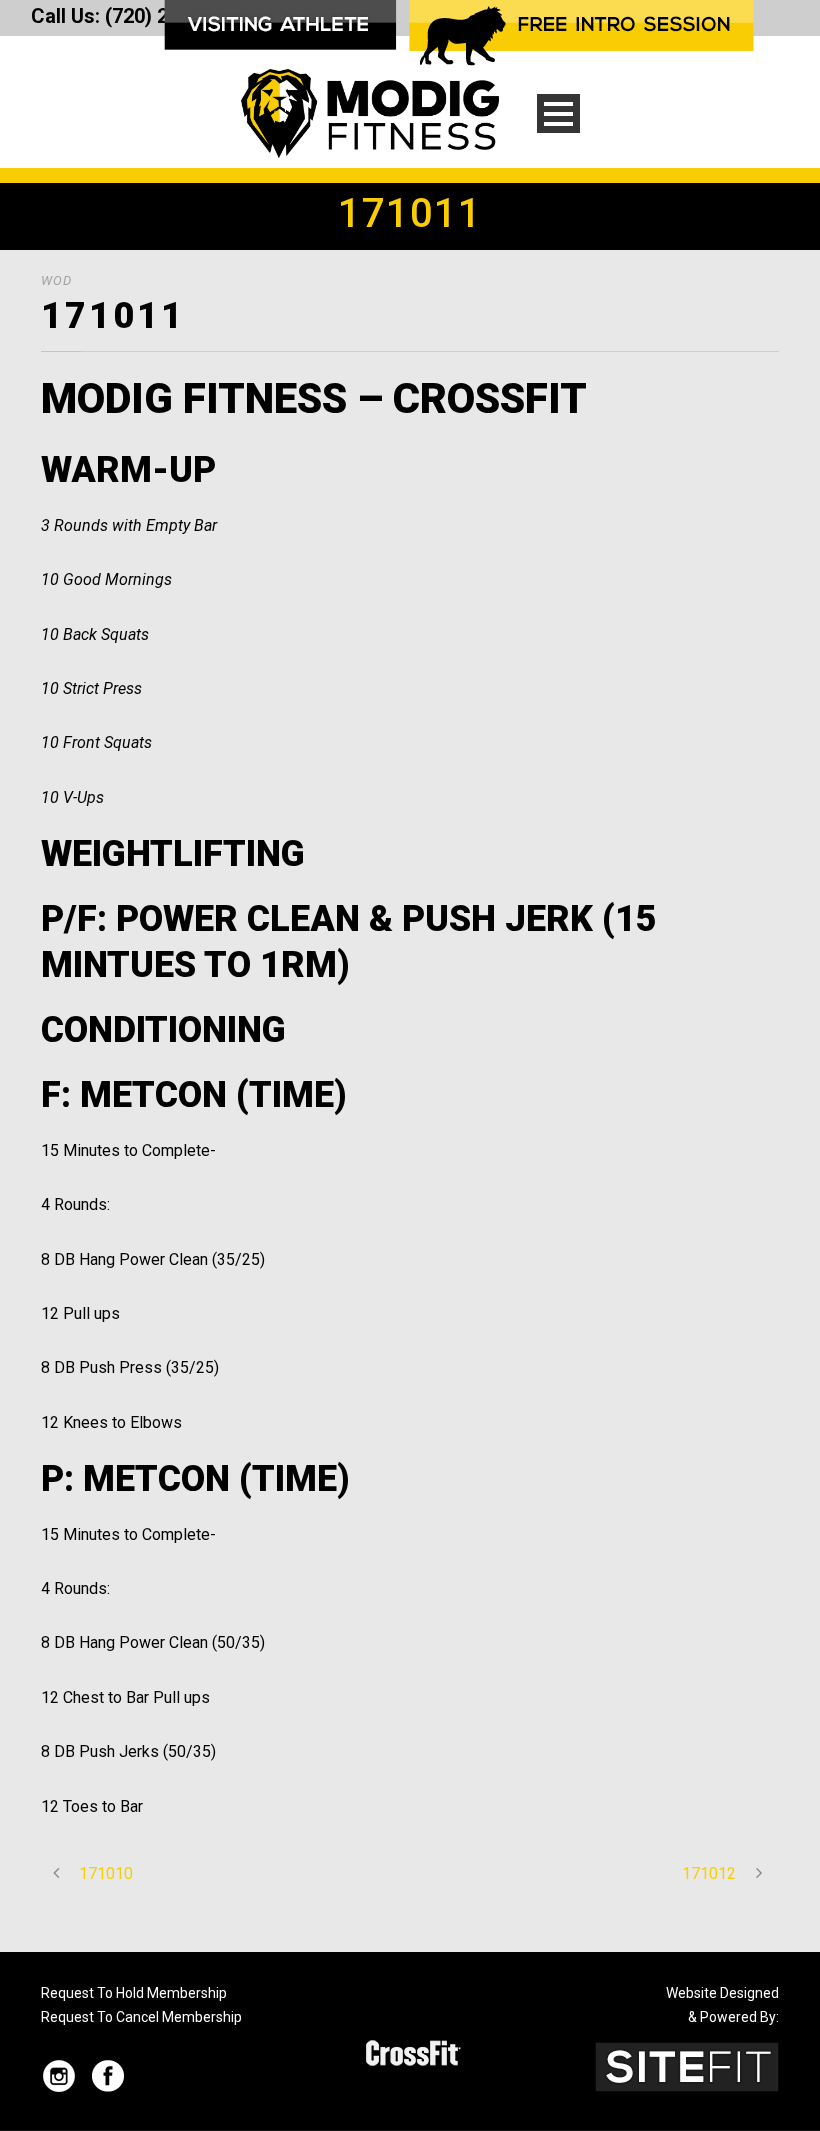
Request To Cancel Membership (141, 2017)
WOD (56, 280)
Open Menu (558, 113)
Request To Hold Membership (134, 1993)
